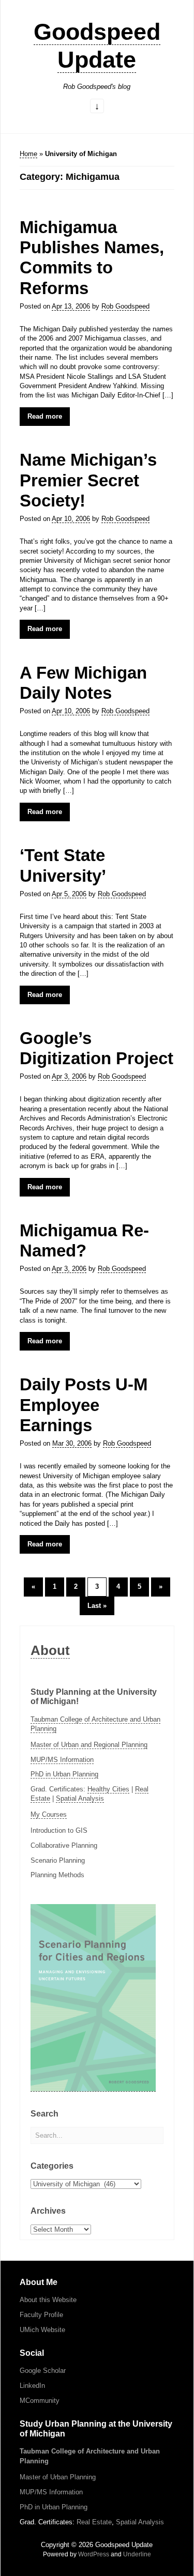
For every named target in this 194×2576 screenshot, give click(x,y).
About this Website (48, 2300)
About (50, 1650)
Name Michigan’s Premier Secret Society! (88, 480)
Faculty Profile (41, 2315)
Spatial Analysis (80, 1798)
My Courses (49, 1814)
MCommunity (40, 2401)
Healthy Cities (108, 1789)
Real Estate (94, 2522)
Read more (45, 416)
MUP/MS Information (62, 1760)
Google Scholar (43, 2371)
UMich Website (42, 2330)
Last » (97, 1606)
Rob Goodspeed (125, 306)
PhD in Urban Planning (64, 1774)
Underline (137, 2554)
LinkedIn (32, 2386)
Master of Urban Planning (58, 2477)
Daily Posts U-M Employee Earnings (84, 1405)
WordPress (94, 2554)
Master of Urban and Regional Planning (89, 1745)
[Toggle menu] (97, 107)
